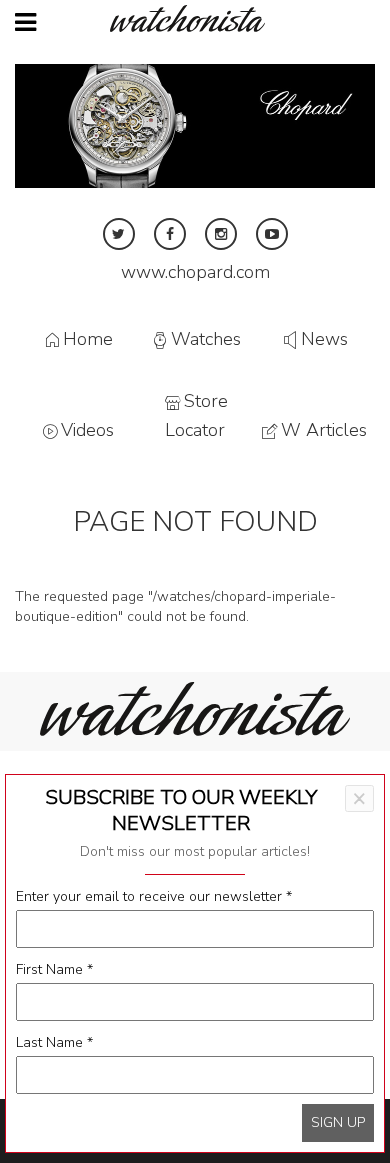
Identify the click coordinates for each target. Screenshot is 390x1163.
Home (88, 340)
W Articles (324, 430)
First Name (54, 969)
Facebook (170, 234)
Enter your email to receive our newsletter (154, 896)
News (324, 340)
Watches (206, 340)
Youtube (272, 234)
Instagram (221, 234)
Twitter (119, 234)
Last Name (54, 1042)
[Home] (195, 18)
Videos (87, 430)
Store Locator (196, 415)
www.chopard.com (195, 272)
